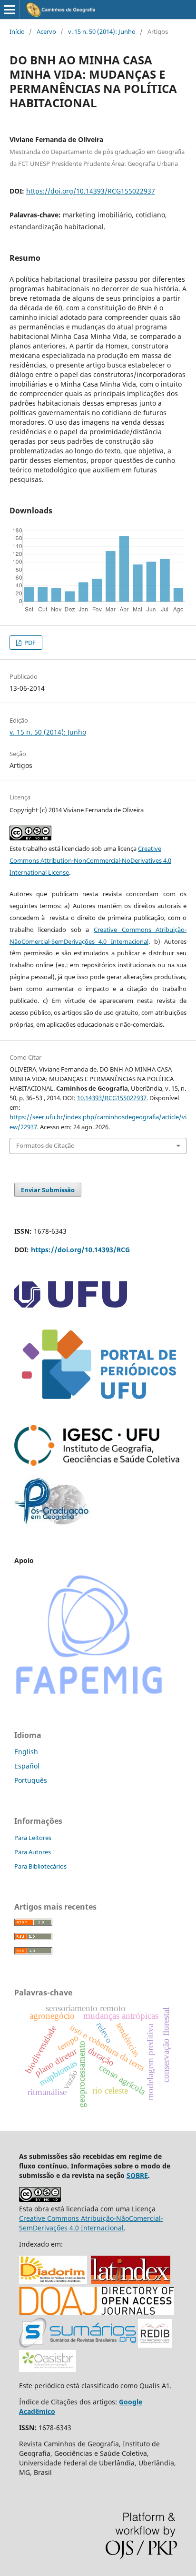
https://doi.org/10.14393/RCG (80, 1250)
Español (27, 1766)
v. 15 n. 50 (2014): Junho (102, 31)
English (26, 1752)
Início (17, 31)
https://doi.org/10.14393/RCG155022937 (91, 191)
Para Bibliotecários (40, 1866)
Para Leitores (33, 1838)
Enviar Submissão (48, 1190)
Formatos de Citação (45, 1145)
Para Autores (33, 1852)
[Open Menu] (10, 10)
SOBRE (137, 2175)
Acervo (46, 31)
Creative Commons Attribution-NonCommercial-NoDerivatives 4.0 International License (90, 860)
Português (31, 1780)
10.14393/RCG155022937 (112, 1098)
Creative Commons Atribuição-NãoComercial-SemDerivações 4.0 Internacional (91, 2223)
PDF (29, 643)
